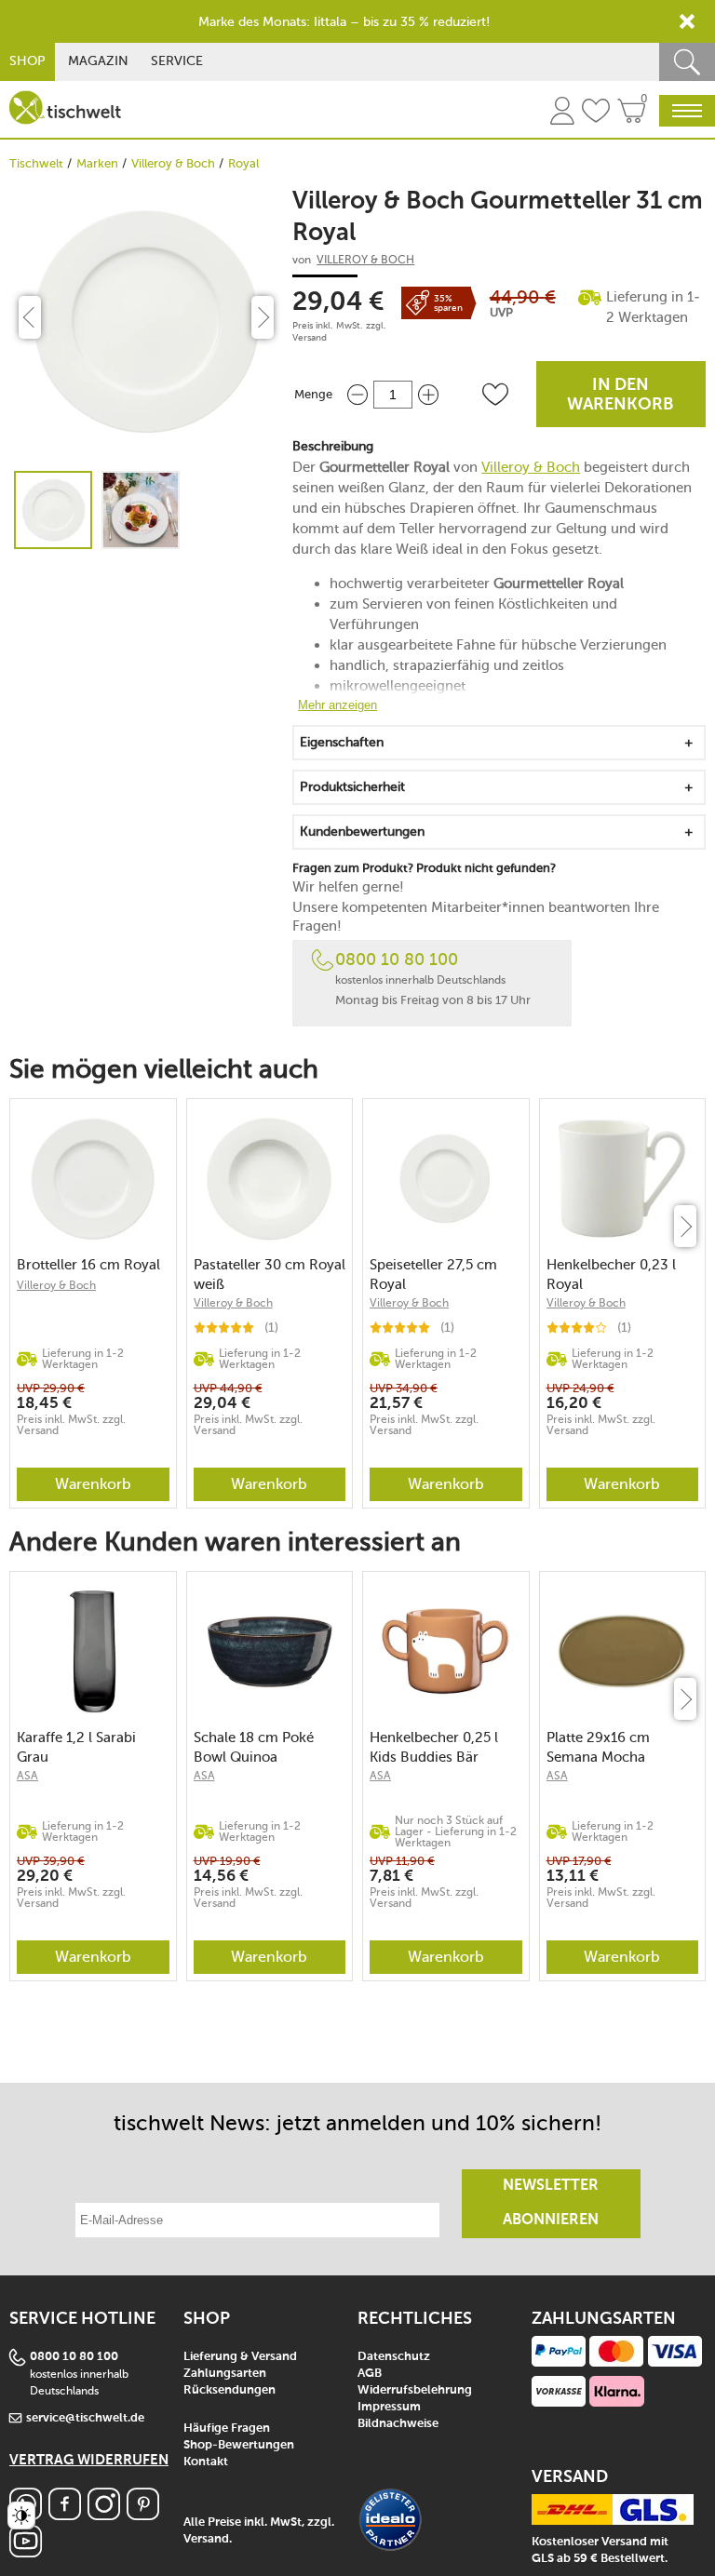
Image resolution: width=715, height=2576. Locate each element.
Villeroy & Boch (173, 163)
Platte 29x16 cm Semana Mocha (598, 1747)
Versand (310, 338)
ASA (27, 1776)
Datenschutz (394, 2357)
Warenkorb (93, 1484)
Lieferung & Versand (240, 2357)
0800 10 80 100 (397, 959)
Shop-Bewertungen (239, 2445)
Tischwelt (36, 163)
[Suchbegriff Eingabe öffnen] (687, 62)
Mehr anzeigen (337, 705)
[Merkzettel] (596, 114)
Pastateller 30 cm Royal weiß (270, 1275)
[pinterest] (143, 2515)
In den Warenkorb (621, 395)
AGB (370, 2374)
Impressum (389, 2407)
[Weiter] (685, 1226)
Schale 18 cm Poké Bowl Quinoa (254, 1747)
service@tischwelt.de (85, 2418)
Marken (97, 163)
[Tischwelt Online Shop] (65, 107)
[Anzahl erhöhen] (428, 394)
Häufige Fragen (227, 2428)
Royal (243, 163)
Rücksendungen (229, 2390)
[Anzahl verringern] (357, 394)
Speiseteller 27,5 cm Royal (433, 1275)
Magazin (98, 61)
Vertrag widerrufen (89, 2460)
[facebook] (65, 2515)
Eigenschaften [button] (342, 742)
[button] (495, 395)
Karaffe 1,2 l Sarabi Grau (76, 1747)
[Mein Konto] (562, 114)
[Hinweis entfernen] (687, 21)
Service (177, 61)
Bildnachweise (398, 2424)
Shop (27, 61)
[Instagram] (104, 2515)
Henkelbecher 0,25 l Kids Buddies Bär (434, 1747)
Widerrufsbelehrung (415, 2390)
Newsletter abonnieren (551, 2203)
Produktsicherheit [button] (352, 787)
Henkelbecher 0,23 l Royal (611, 1275)
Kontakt (206, 2462)
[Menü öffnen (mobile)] (687, 111)
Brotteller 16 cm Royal (88, 1265)
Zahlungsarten (225, 2374)
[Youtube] (26, 2552)
